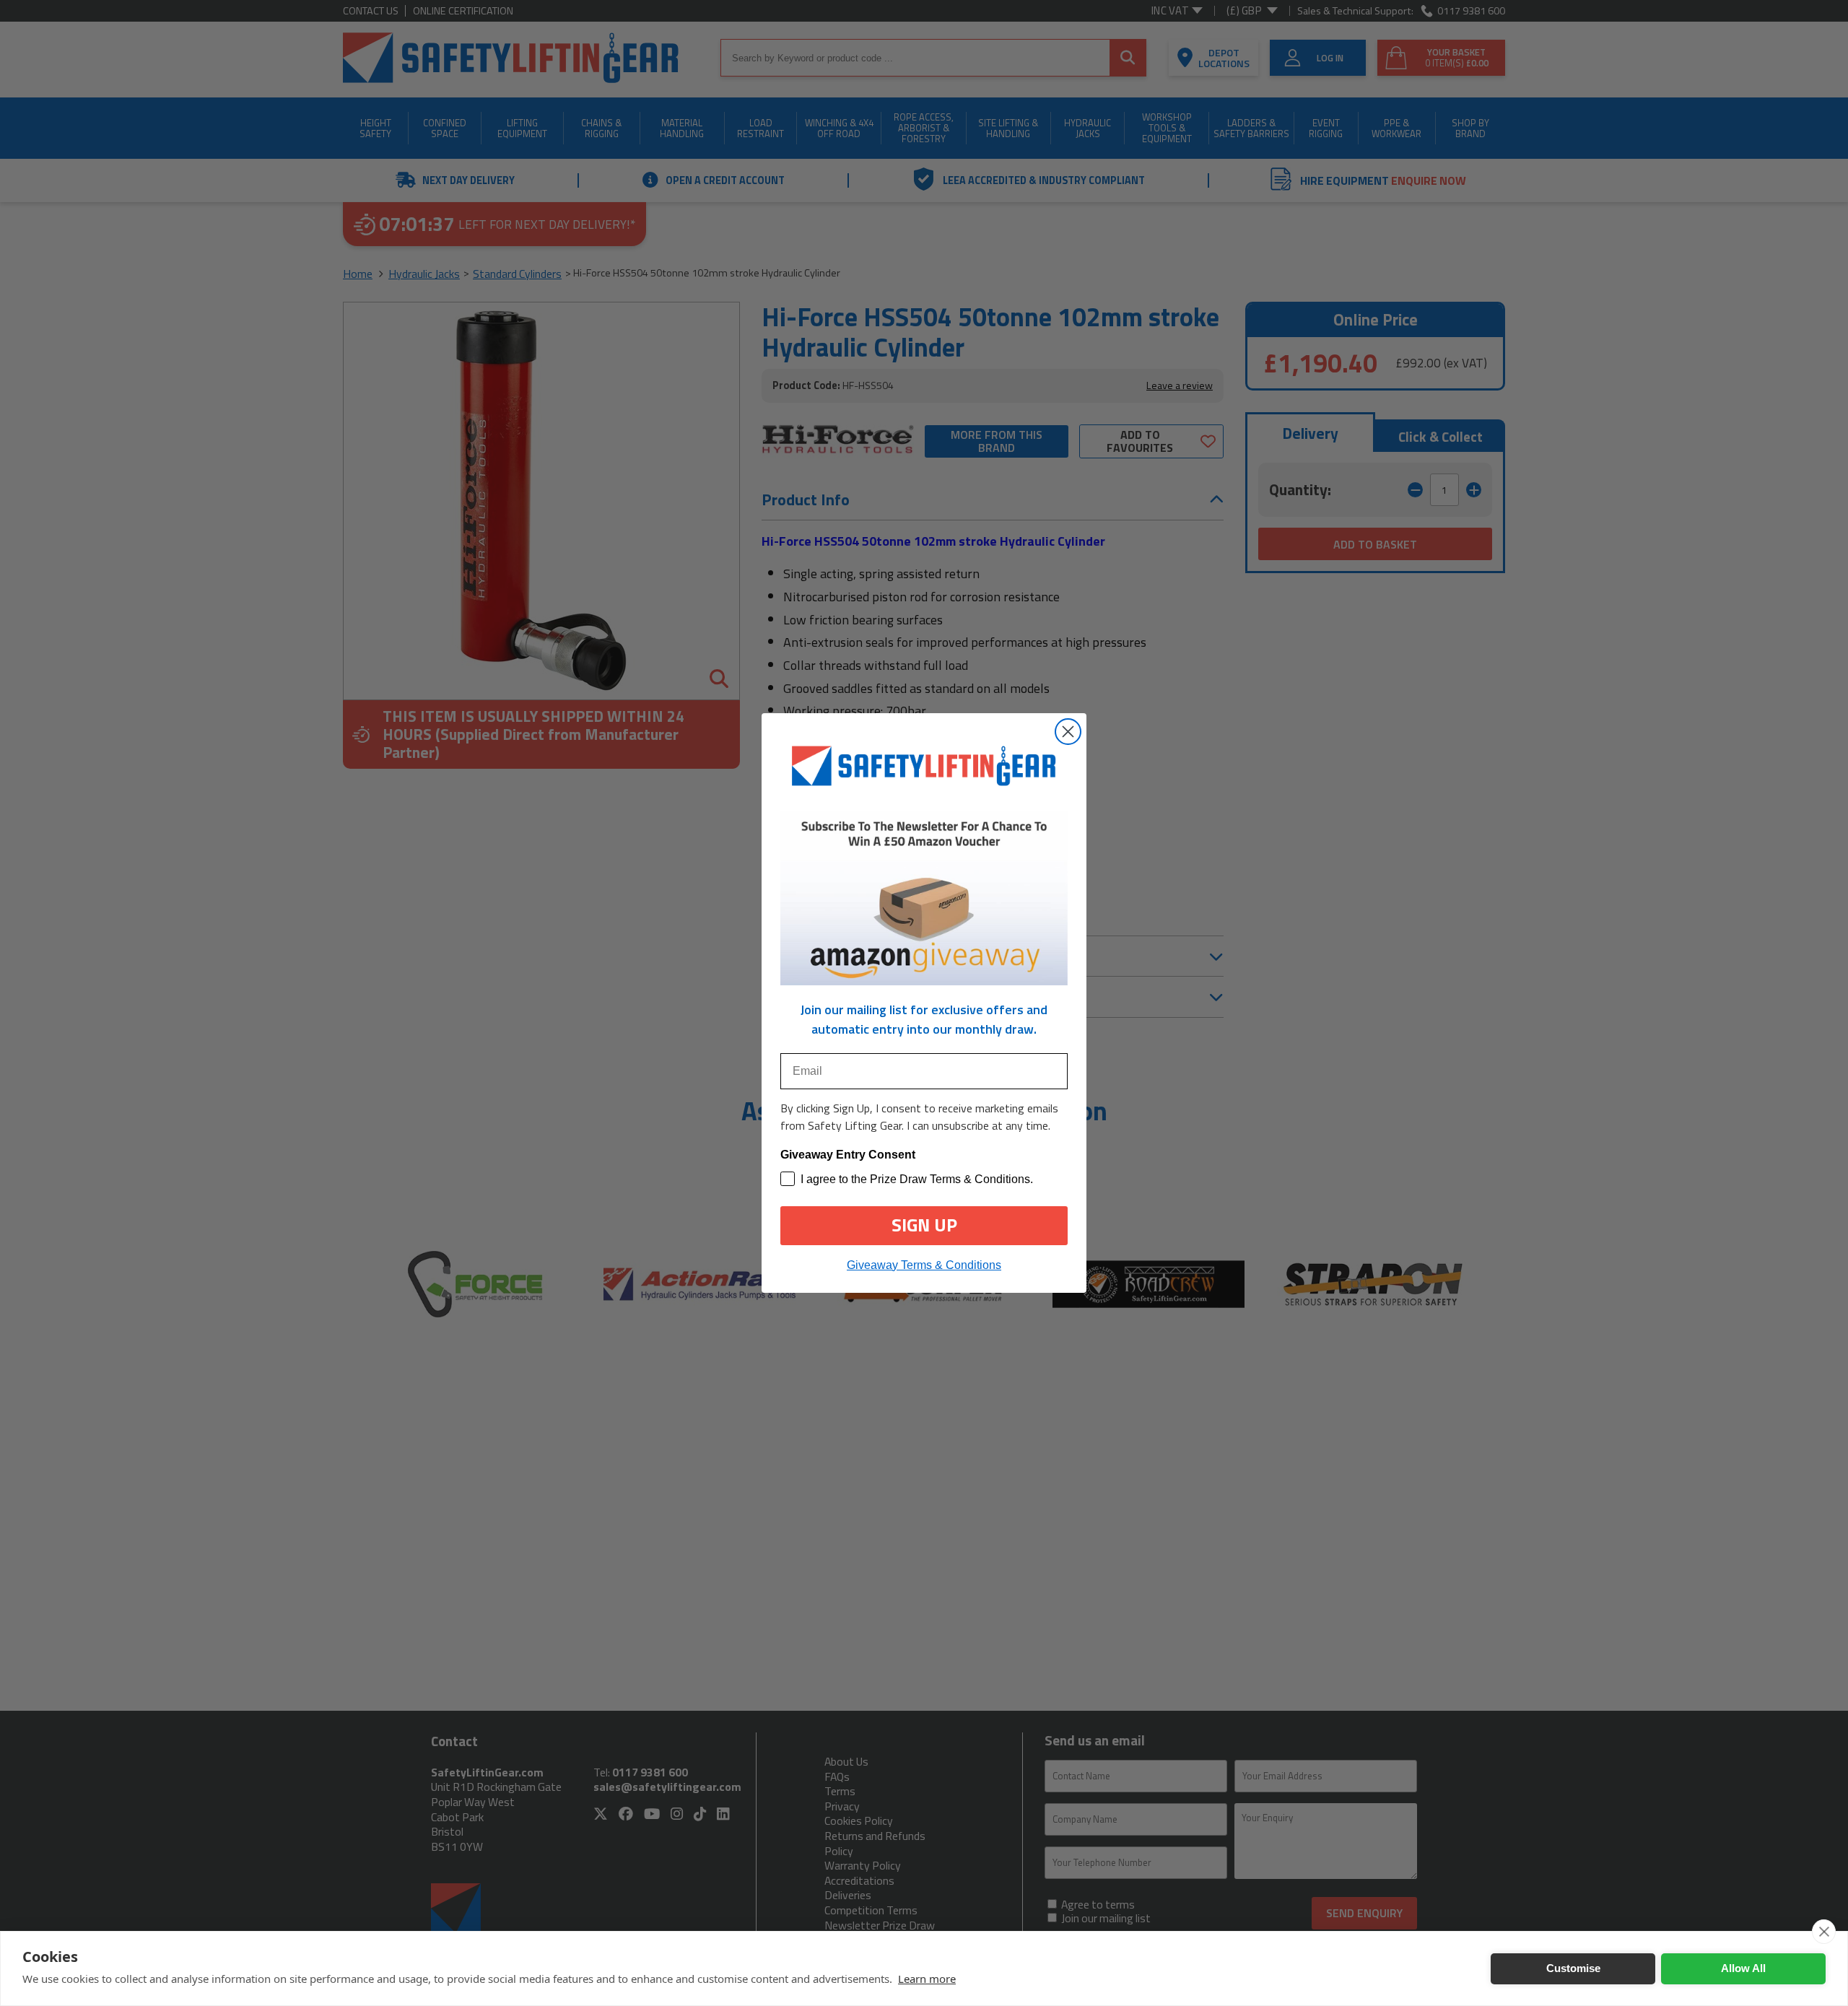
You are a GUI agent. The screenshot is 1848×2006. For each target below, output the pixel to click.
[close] (1824, 1932)
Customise (1573, 1968)
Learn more (927, 1979)
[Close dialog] (1068, 732)
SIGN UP (924, 1225)
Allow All (1743, 1968)
